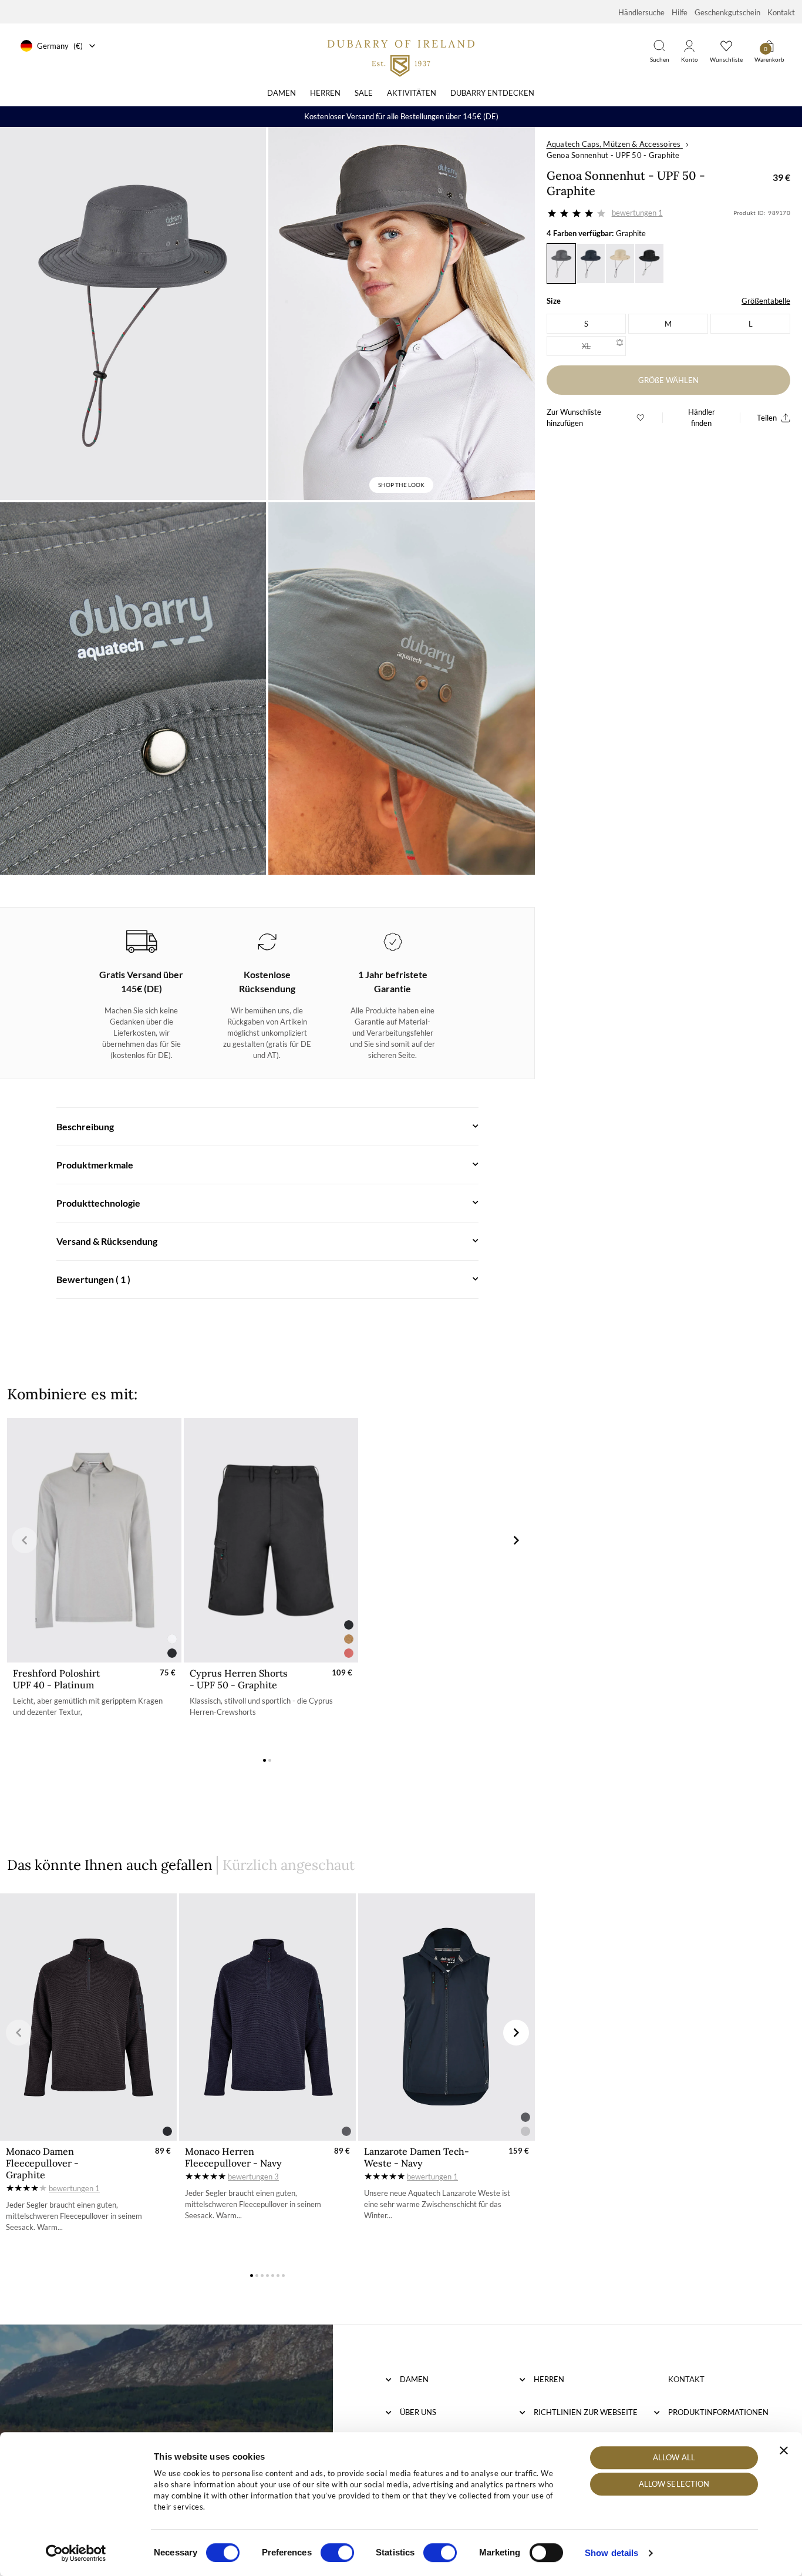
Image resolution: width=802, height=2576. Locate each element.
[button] (264, 1760)
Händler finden (702, 417)
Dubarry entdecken (492, 93)
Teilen (767, 418)
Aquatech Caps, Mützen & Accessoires (614, 144)
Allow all (674, 2457)
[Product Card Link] (94, 1540)
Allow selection (674, 2484)
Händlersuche (641, 12)
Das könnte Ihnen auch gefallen (110, 1865)
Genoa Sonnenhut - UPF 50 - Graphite (613, 155)
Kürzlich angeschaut (289, 1865)
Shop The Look (401, 485)
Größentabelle (766, 301)
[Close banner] (784, 2450)
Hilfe (680, 12)
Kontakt (781, 12)
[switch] (337, 2553)
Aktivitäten (412, 93)
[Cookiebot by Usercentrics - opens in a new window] (76, 2553)
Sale (364, 93)
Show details (611, 2553)
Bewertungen (637, 213)
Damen (282, 93)
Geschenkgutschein (727, 12)
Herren (325, 93)
